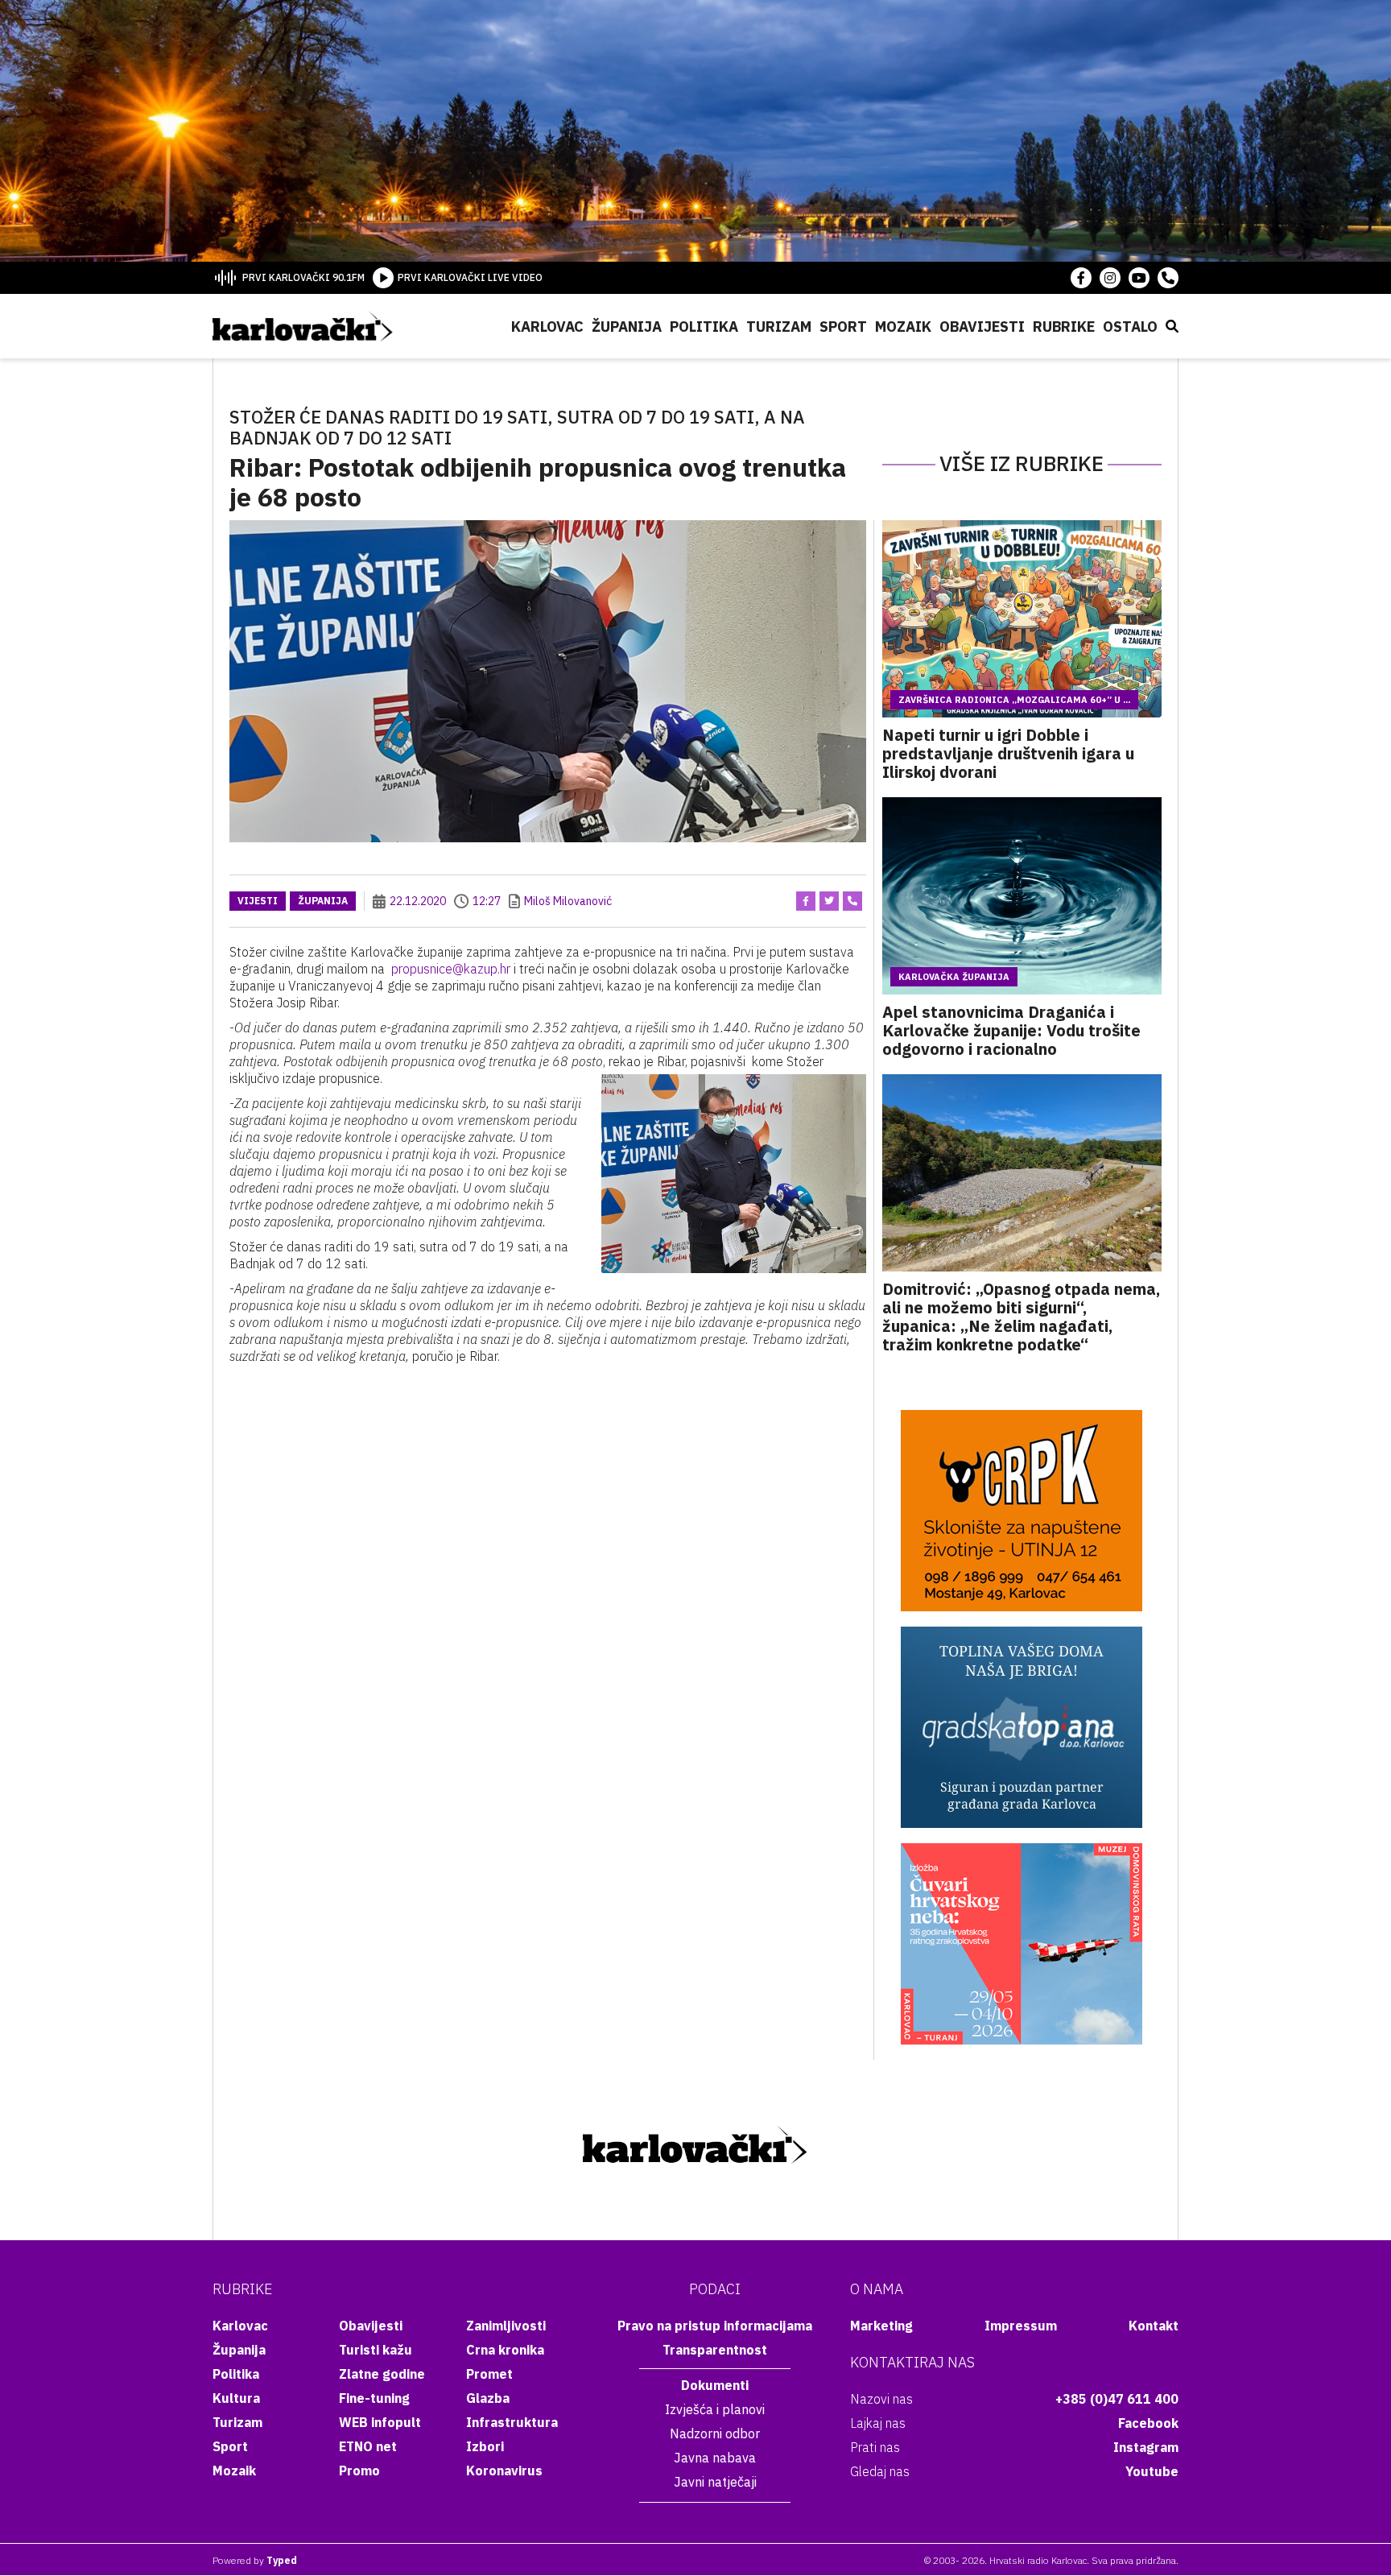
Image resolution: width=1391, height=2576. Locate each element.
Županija (627, 327)
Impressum (1021, 2326)
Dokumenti (715, 2385)
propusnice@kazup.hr (451, 969)
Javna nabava (715, 2458)
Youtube (1152, 2471)
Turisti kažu (376, 2350)
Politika (704, 327)
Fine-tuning (374, 2398)
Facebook (1148, 2423)
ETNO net (368, 2446)
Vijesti (258, 901)
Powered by (255, 2560)
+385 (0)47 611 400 (1117, 2399)
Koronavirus (504, 2471)
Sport (843, 327)
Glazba (488, 2398)
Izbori (485, 2446)
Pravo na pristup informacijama (715, 2326)
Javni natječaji (715, 2482)
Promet (489, 2374)
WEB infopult (380, 2422)
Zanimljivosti (506, 2326)
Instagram (1146, 2447)
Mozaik (903, 327)
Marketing (881, 2326)
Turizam (779, 327)
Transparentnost (715, 2350)
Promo (359, 2471)
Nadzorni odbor (715, 2433)
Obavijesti (982, 327)
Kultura (236, 2398)
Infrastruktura (512, 2422)
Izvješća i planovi (715, 2409)
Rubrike (1064, 327)
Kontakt (1154, 2326)
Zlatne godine (382, 2374)
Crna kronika (505, 2350)
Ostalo (1130, 327)
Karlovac (547, 327)
